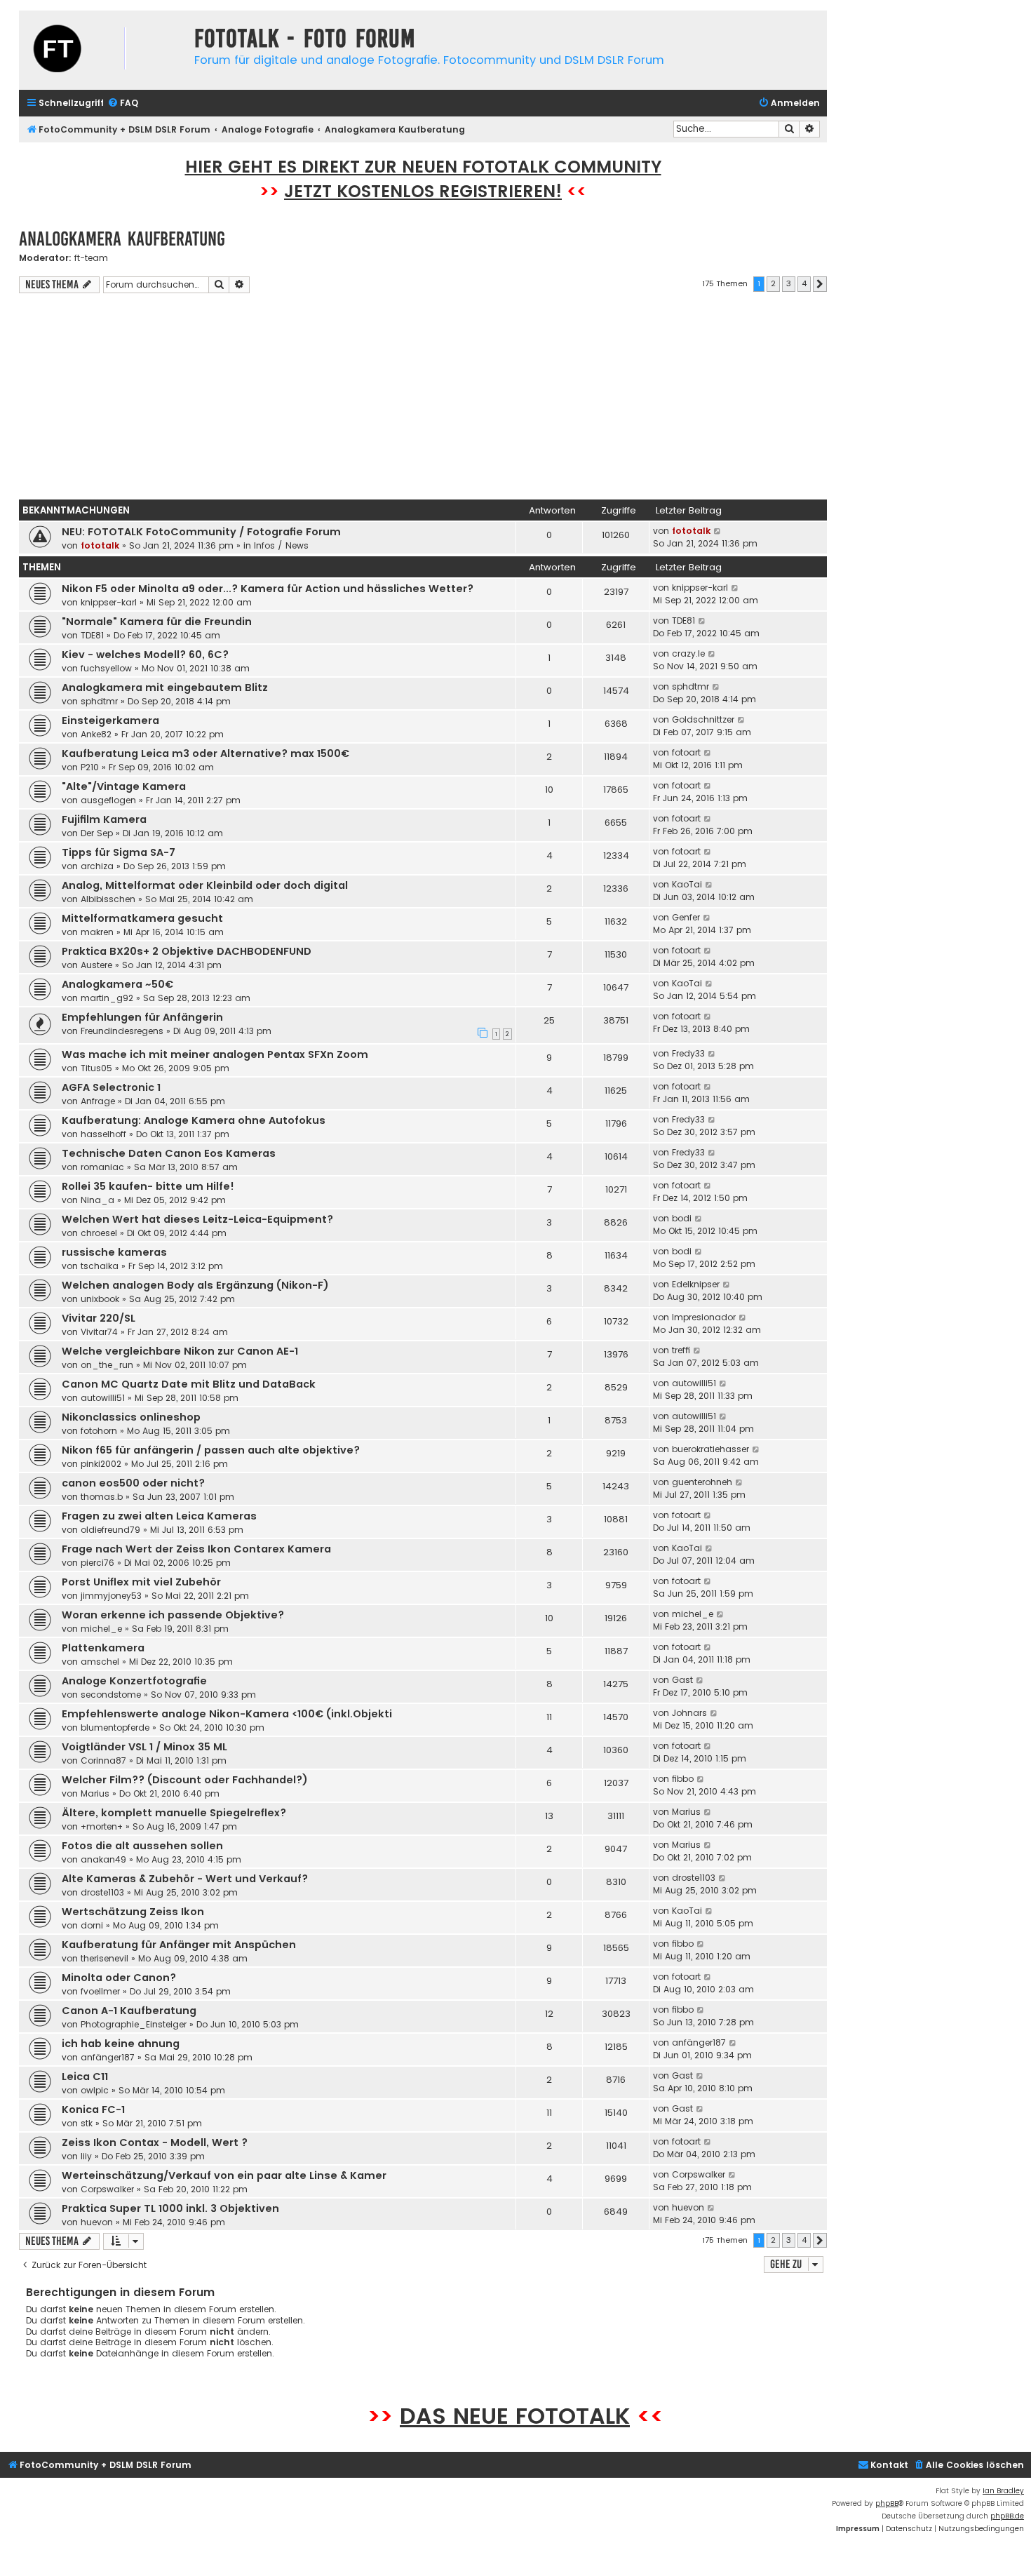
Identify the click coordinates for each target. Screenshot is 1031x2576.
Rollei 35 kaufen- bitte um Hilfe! (148, 1186)
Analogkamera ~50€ (117, 984)
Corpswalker (107, 2189)
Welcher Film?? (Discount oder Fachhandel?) (185, 1780)
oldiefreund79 (110, 1530)
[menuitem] (123, 103)
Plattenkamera (103, 1648)
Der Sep (97, 833)
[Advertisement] (423, 398)
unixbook (100, 1299)
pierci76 (97, 1563)
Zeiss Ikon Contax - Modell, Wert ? (155, 2142)
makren (97, 932)
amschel (100, 1662)
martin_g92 (107, 998)
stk (87, 2123)
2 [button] (773, 283)
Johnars (689, 1713)
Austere (96, 965)
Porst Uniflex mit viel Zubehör (141, 1582)
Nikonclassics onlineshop (131, 1417)
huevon (97, 2222)
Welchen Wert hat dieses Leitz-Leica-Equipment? (197, 1219)
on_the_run (107, 1365)
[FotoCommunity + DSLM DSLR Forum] (103, 50)
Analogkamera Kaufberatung (122, 239)
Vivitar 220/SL (99, 1318)
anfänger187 (108, 2057)
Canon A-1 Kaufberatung (129, 2011)
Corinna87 (103, 1760)
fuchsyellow (106, 668)
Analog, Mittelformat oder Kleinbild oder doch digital (205, 885)
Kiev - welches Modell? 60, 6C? (145, 655)
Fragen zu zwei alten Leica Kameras (159, 1516)
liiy (86, 2156)
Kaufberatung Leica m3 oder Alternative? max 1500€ (205, 753)
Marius (95, 1793)
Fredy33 (688, 1053)
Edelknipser (696, 1284)
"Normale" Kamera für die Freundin (157, 622)
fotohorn (99, 1431)
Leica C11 (85, 2077)
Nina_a (97, 1200)
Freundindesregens (122, 1031)
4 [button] (804, 283)
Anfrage (98, 1101)
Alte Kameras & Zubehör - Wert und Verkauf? (185, 1879)
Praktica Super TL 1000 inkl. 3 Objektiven (170, 2208)
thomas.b (102, 1497)
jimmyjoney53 (111, 1596)
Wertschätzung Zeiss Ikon (133, 1912)
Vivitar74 (99, 1332)
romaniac (102, 1167)
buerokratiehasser (710, 1449)
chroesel (99, 1233)
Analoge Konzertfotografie (134, 1681)
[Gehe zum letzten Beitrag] (718, 531)
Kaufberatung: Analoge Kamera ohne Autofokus (194, 1120)
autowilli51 (103, 1398)
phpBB (887, 2503)
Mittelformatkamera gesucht (142, 918)
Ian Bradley (1003, 2491)
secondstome (111, 1695)
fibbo (683, 1779)
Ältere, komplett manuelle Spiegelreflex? (174, 1813)
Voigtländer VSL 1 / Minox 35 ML (144, 1747)
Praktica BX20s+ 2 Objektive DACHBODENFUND (187, 951)
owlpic (95, 2090)
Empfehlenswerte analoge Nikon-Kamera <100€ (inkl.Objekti (227, 1714)
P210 (90, 767)
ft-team (91, 258)
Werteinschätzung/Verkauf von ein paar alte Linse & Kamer (224, 2175)
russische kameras (114, 1252)
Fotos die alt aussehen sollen (142, 1846)
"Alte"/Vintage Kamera (124, 786)
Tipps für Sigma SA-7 (119, 852)
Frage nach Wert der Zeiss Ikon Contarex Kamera (196, 1549)
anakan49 (103, 1859)
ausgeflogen (108, 800)
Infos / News (281, 545)
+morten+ (102, 1826)
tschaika (100, 1266)
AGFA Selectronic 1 (111, 1087)
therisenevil (105, 1958)
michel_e (101, 1629)
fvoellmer (100, 1991)
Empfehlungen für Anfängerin (142, 1017)
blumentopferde (115, 1728)
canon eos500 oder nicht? (133, 1483)
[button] (820, 284)
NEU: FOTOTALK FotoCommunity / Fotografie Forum (201, 532)
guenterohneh (702, 1482)
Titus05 (96, 1068)
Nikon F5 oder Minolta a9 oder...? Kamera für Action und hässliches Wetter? (268, 589)
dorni (92, 1925)
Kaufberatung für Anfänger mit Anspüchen (179, 1945)
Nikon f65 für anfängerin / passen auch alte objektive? (211, 1450)
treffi (681, 1350)
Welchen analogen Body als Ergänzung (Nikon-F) (195, 1285)
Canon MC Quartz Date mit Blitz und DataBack (189, 1384)
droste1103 (102, 1892)
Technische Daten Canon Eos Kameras (169, 1153)
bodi (682, 1218)
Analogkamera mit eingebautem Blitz (165, 687)
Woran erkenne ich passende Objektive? (173, 1615)
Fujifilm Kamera (104, 819)
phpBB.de (1007, 2516)
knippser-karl (109, 602)
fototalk (100, 545)
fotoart (686, 752)
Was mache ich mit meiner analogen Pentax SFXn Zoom (215, 1054)
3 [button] (789, 283)
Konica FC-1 (93, 2109)
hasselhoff (103, 1134)
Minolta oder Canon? (119, 1978)
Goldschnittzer (703, 719)
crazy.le (688, 653)
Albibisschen (108, 899)
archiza (97, 866)
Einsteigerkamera (110, 720)
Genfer (686, 917)
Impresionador (704, 1317)
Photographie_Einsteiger (134, 2024)
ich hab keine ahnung (121, 2044)
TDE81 (92, 635)
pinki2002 (101, 1464)
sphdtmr (99, 701)
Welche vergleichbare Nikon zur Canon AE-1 (180, 1351)
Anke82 (96, 734)
